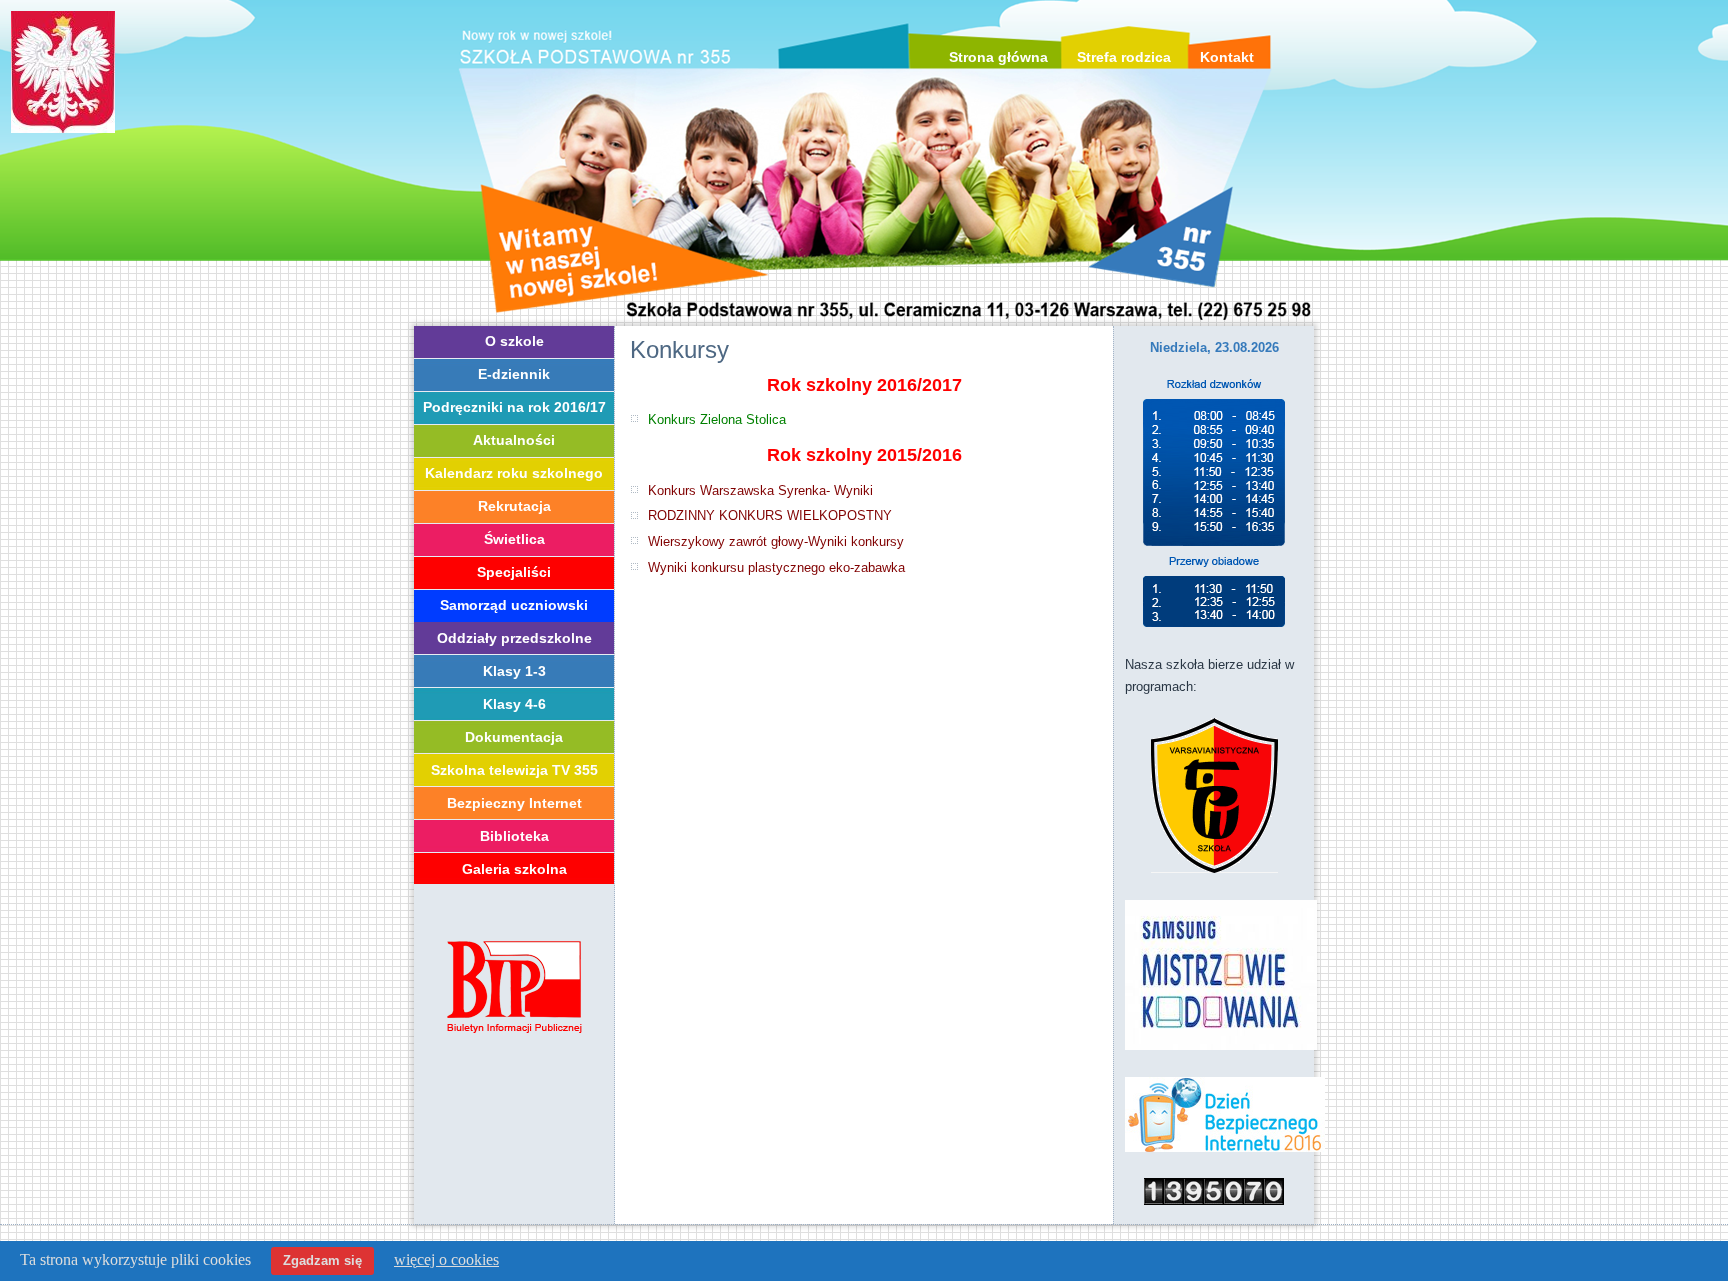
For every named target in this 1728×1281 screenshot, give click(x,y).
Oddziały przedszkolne (514, 638)
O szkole (514, 341)
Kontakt (1227, 57)
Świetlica (514, 539)
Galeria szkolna (514, 869)
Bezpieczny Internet (514, 803)
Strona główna (998, 57)
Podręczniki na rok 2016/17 (514, 407)
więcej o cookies (446, 1259)
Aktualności (514, 440)
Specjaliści (514, 572)
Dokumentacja (514, 737)
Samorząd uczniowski (514, 605)
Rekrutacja (514, 506)
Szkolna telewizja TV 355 (514, 770)
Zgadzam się (322, 1260)
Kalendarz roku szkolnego (514, 473)
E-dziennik (514, 374)
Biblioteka (514, 836)
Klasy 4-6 (514, 704)
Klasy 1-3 (514, 671)
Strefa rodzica (1124, 57)
